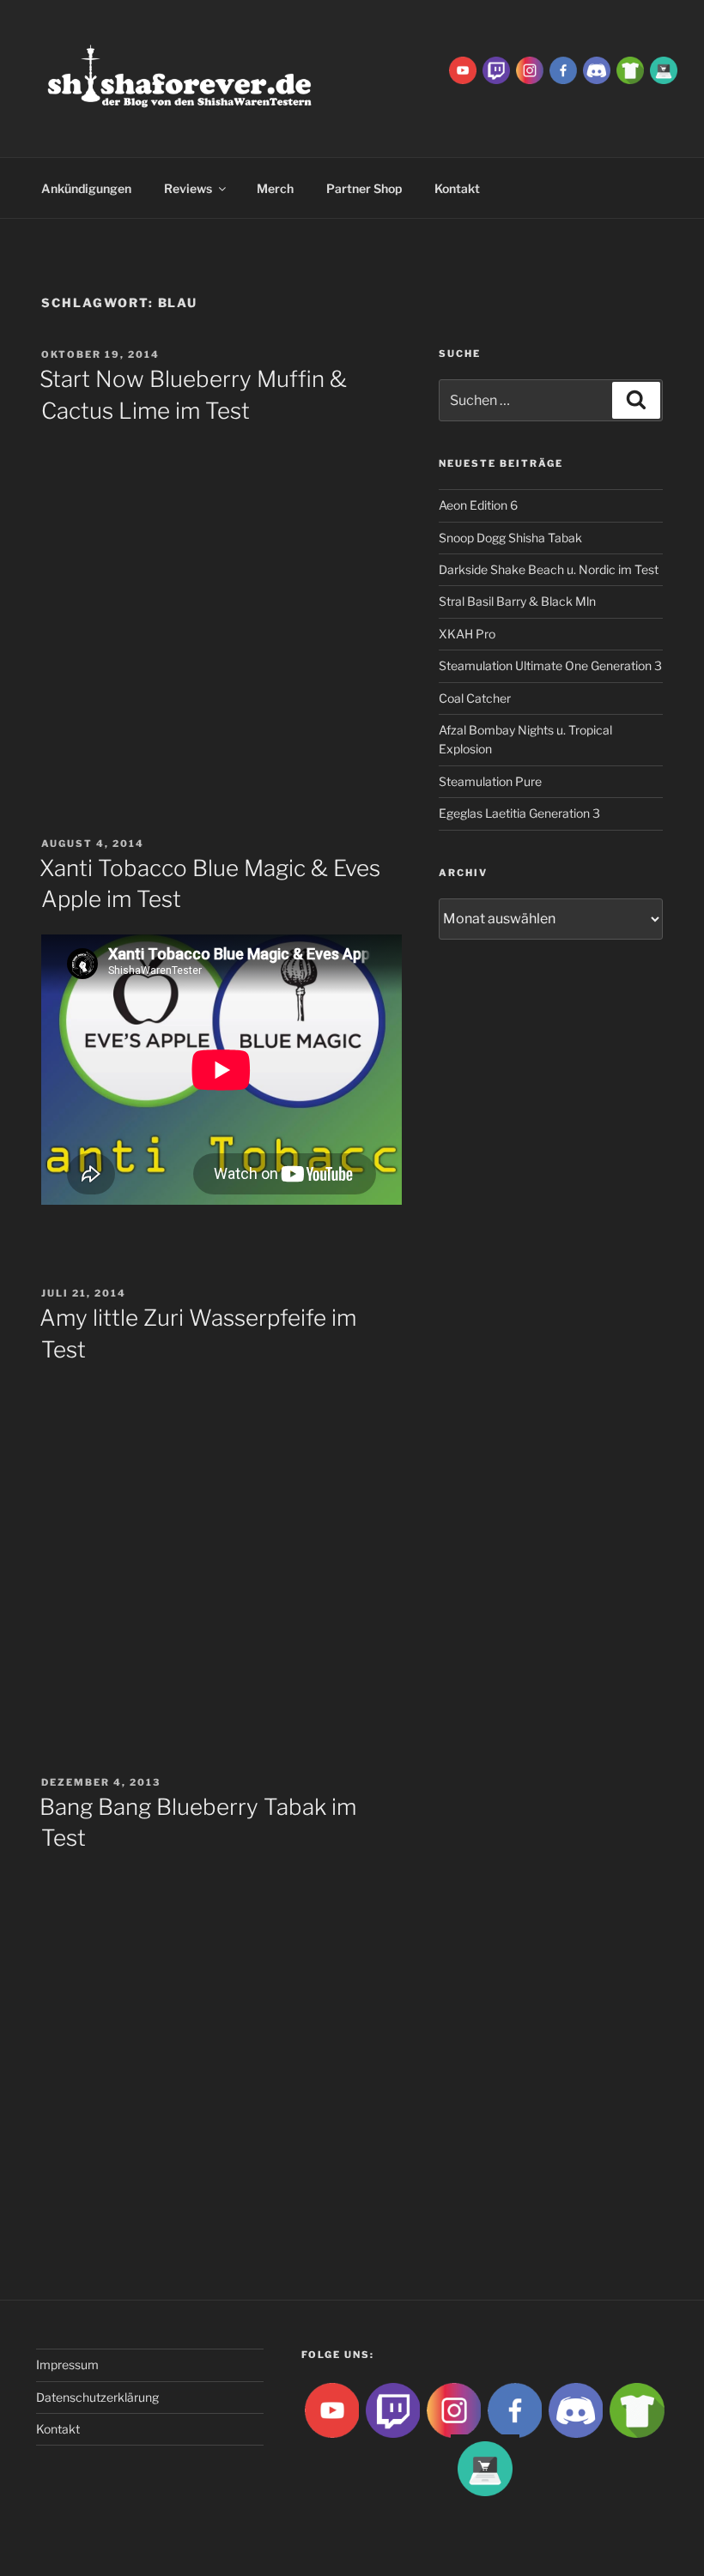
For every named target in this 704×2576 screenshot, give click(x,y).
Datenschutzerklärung (97, 2397)
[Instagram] (530, 69)
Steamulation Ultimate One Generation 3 (550, 665)
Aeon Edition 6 (478, 505)
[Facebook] (563, 69)
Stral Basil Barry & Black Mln (517, 601)
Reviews (188, 188)
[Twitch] (496, 69)
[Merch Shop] (630, 69)
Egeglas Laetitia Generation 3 (519, 813)
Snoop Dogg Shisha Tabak (510, 538)
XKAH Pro (467, 634)
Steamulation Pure (490, 781)
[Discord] (597, 69)
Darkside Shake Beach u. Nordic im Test (549, 569)
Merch (275, 188)
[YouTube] (463, 69)
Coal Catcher (475, 698)
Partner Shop (364, 188)
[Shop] (664, 69)
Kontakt (58, 2429)
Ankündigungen (86, 188)
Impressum (67, 2364)
